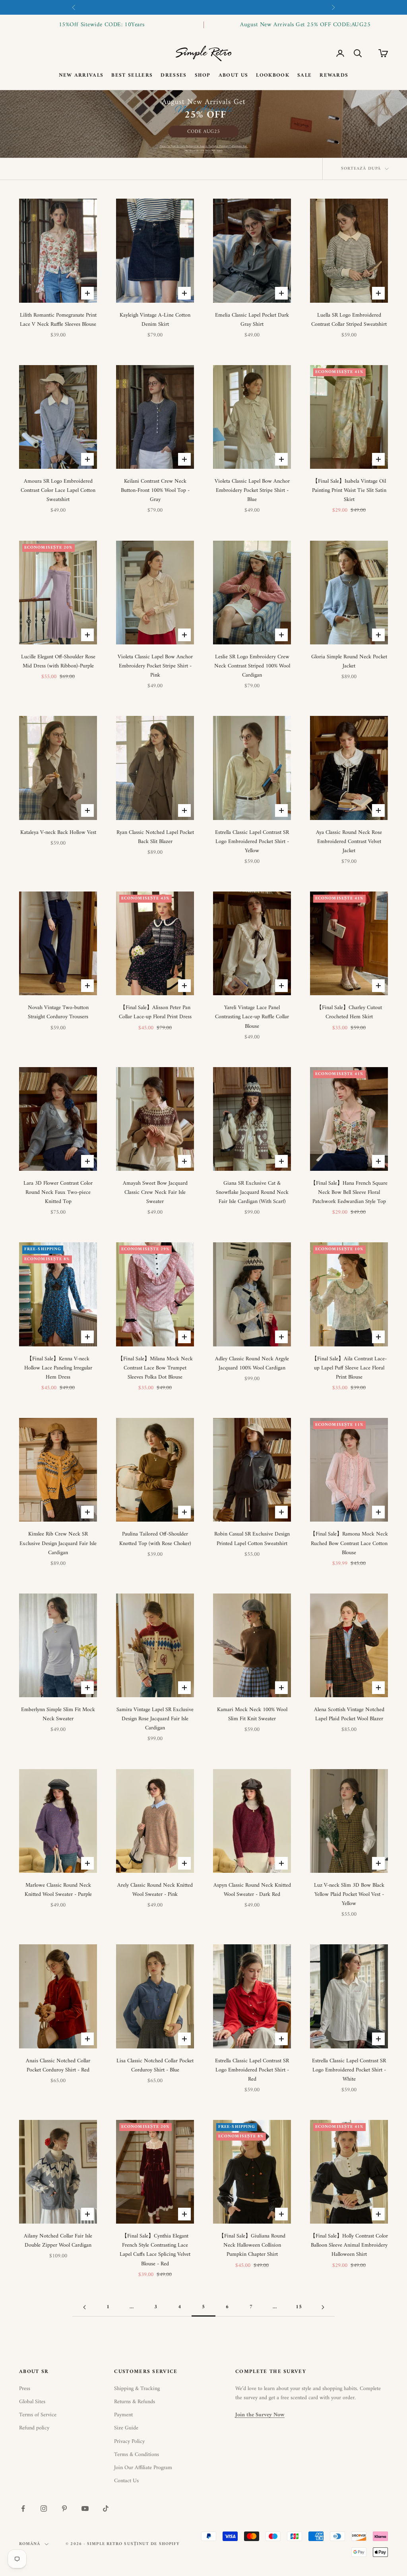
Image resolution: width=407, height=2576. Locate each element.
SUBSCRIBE (204, 1347)
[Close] (333, 1207)
